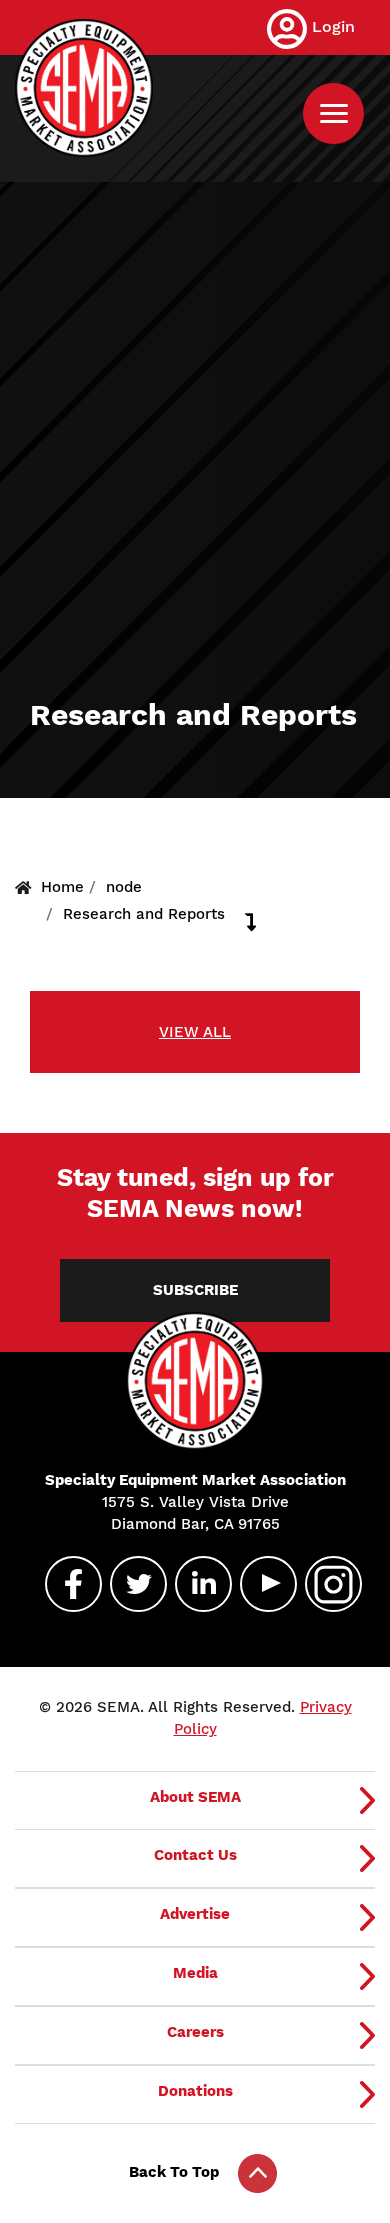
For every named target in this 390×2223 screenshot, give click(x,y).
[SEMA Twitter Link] (130, 1584)
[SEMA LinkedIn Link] (195, 1584)
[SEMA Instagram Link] (325, 1584)
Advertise (195, 1914)
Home (62, 887)
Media (195, 1973)
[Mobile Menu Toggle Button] (333, 113)
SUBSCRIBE (195, 1290)
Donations (195, 2091)
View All (195, 1032)
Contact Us (195, 1855)
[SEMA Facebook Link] (65, 1584)
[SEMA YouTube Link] (260, 1584)
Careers (195, 2032)
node (124, 887)
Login (333, 26)
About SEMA (195, 1797)
